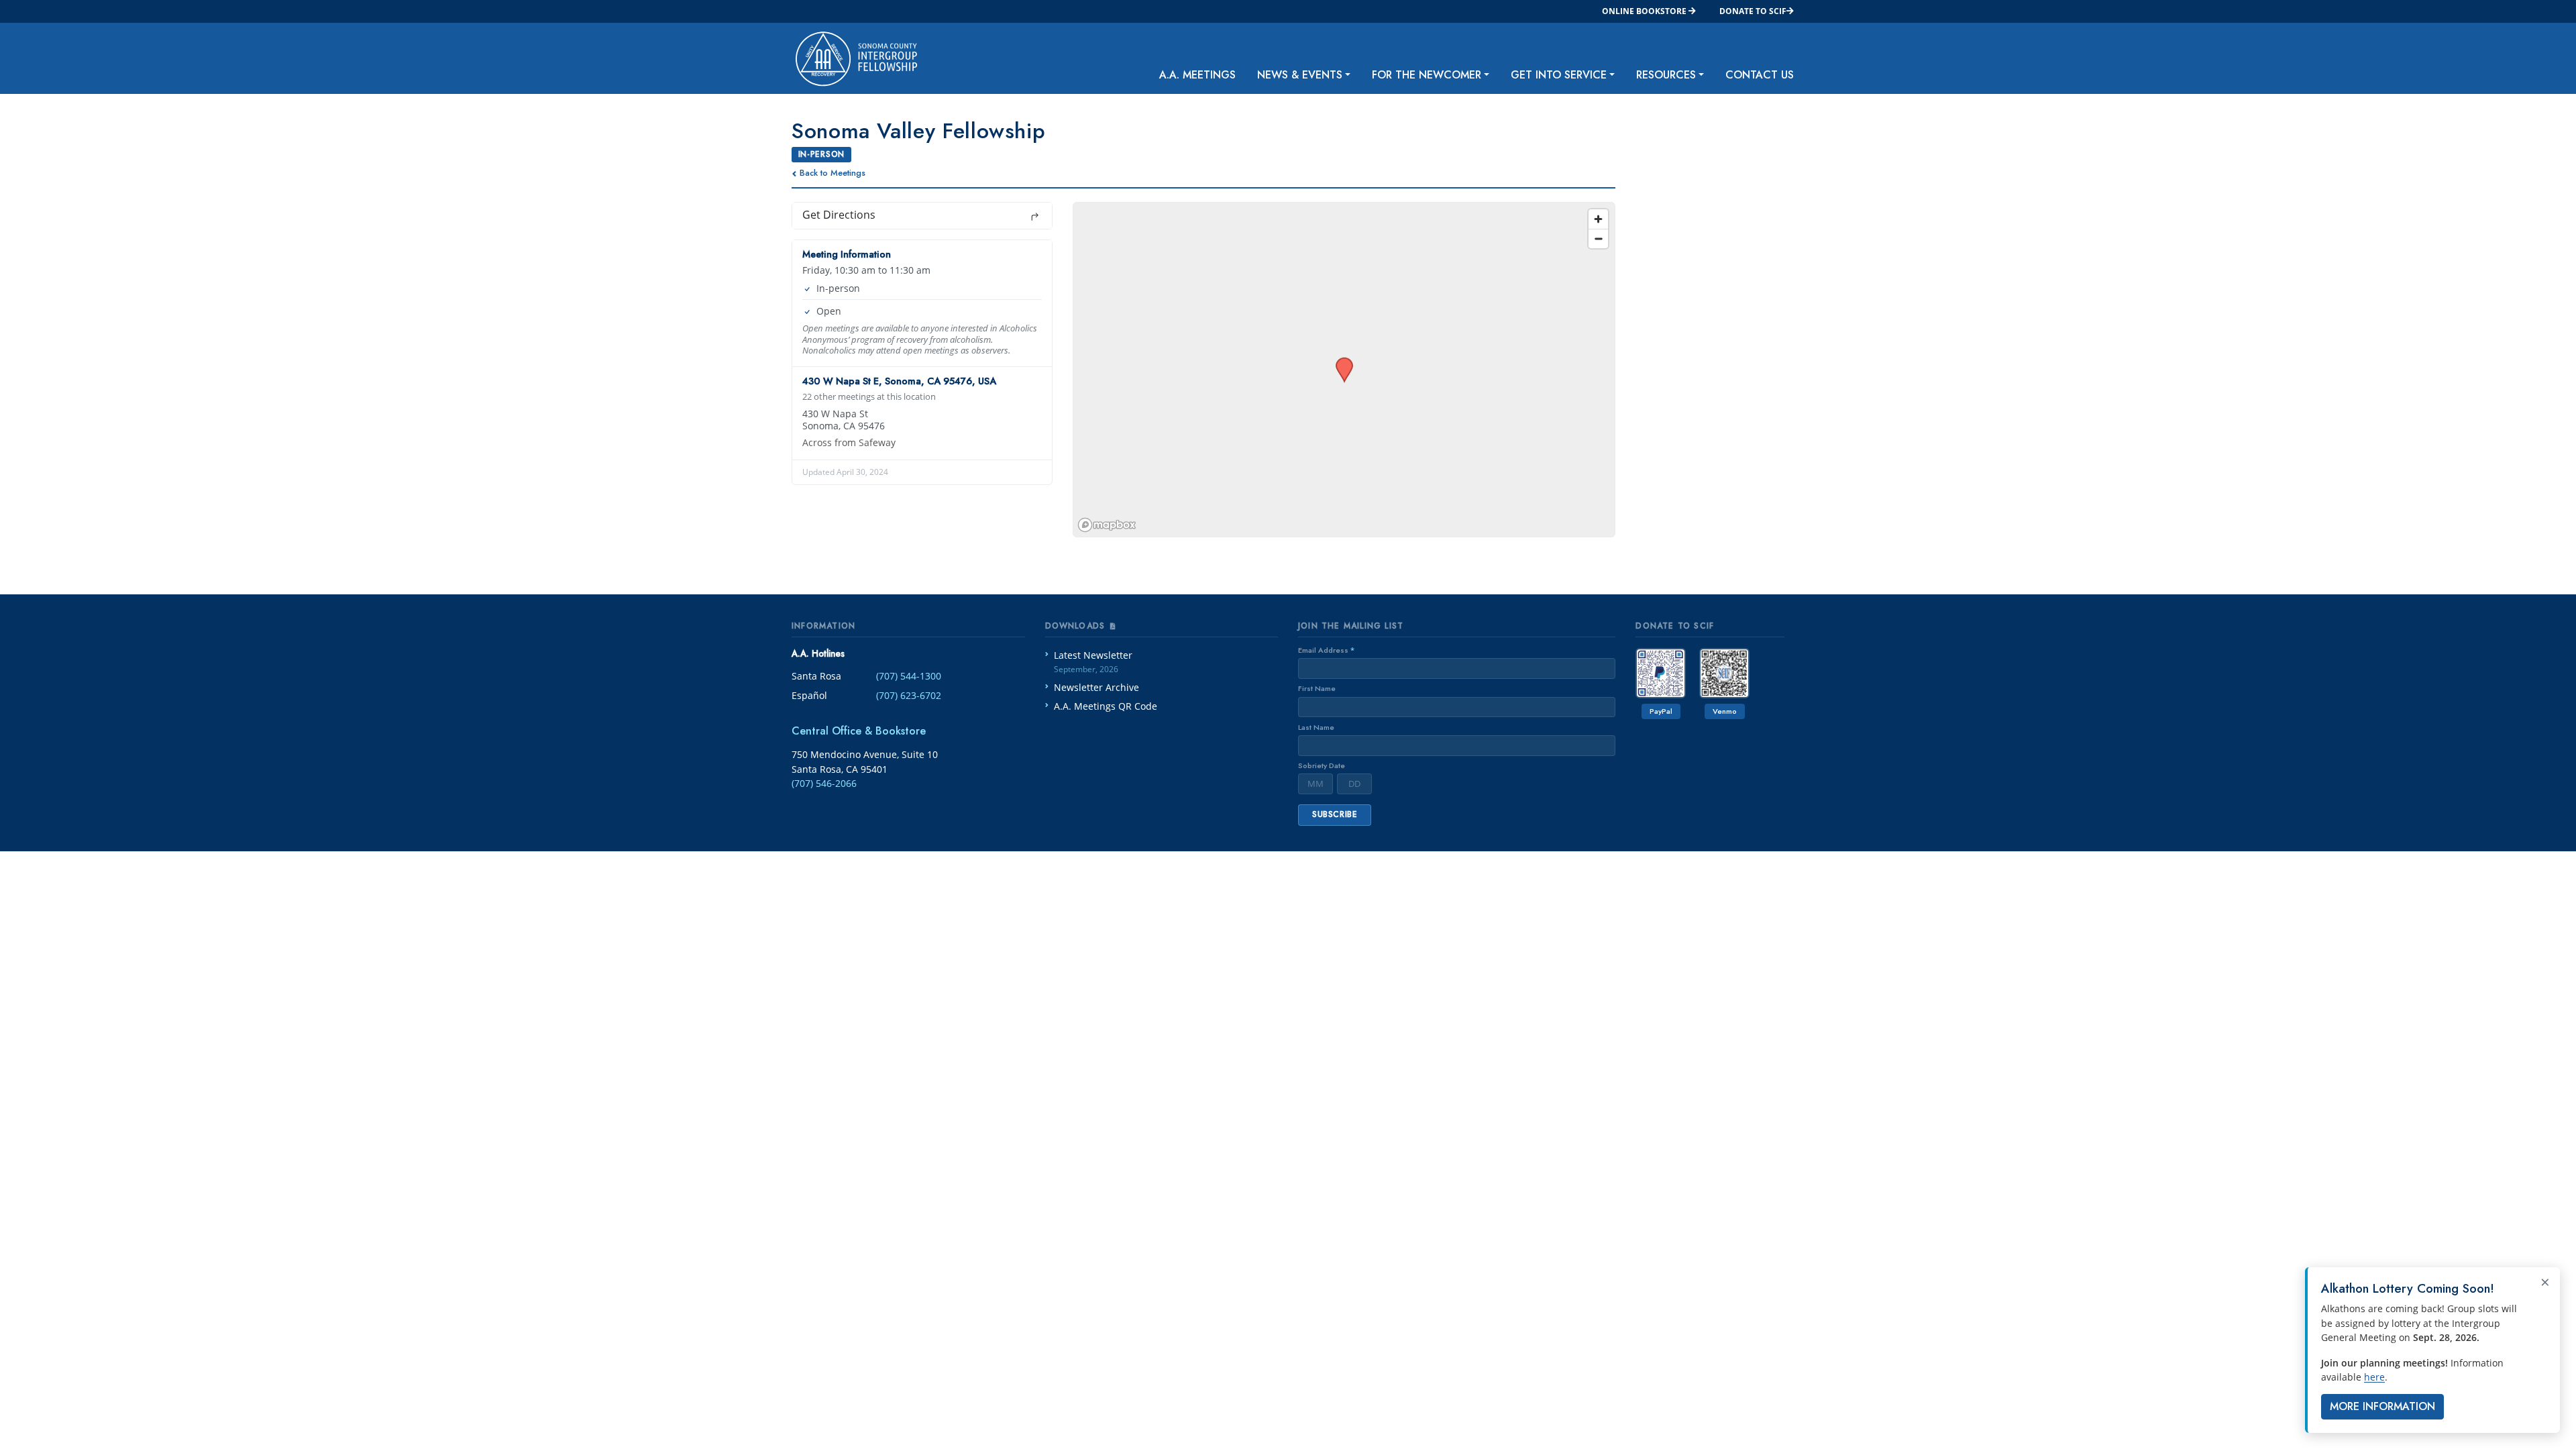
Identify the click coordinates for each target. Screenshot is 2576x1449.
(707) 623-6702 (909, 695)
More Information (2382, 1406)
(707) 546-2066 (824, 783)
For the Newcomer (1427, 75)
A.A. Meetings (1197, 75)
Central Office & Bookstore (859, 731)
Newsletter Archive (1096, 687)
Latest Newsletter (1093, 662)
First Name (1317, 688)
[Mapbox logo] (1107, 525)
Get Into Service (1559, 75)
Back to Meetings (833, 173)
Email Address (1326, 650)
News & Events (1300, 75)
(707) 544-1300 (909, 676)
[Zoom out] (1598, 238)
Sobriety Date (1322, 765)
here (2374, 1377)
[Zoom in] (1598, 219)
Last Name (1316, 727)
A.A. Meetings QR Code (1106, 706)
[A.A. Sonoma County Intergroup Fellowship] (846, 58)
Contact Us (1760, 75)
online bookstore (1645, 11)
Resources (1666, 75)
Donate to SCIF (1753, 11)
